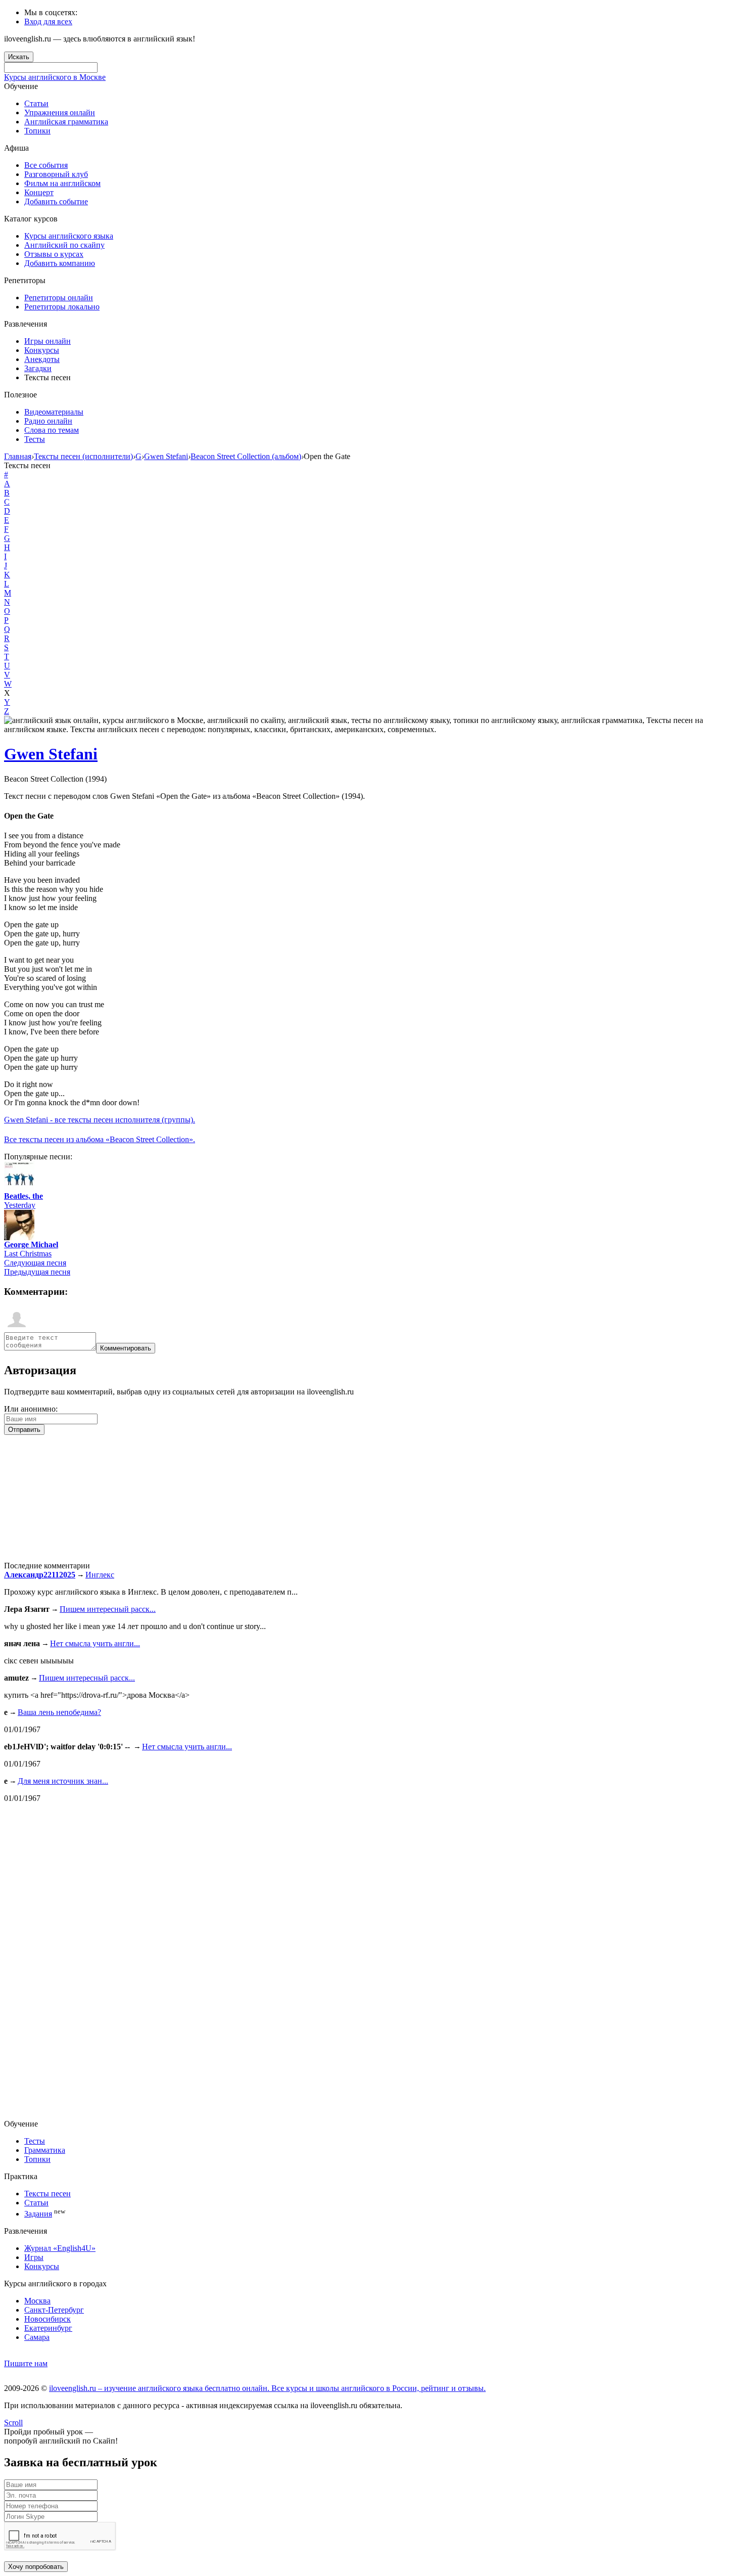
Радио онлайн (48, 421)
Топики (37, 131)
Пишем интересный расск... (108, 1609)
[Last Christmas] (19, 1237)
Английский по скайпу (64, 245)
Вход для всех (48, 21)
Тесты (35, 439)
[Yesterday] (19, 1189)
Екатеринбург (48, 2328)
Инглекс (100, 1575)
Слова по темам (52, 430)
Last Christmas (28, 1254)
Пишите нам (26, 2363)
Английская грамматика (66, 122)
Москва (37, 2301)
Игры (34, 2257)
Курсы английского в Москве (55, 77)
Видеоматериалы (54, 412)
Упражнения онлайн (60, 112)
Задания (38, 2214)
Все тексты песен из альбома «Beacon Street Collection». (100, 1139)
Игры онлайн (48, 341)
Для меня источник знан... (63, 1781)
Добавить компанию (60, 263)
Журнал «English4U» (60, 2248)
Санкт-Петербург (54, 2310)
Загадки (38, 368)
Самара (37, 2337)
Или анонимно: (31, 1409)
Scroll (13, 2423)
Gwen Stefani (51, 754)
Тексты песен (48, 2194)
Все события (46, 165)
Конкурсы (42, 350)
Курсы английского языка (69, 236)
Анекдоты (42, 359)
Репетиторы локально (62, 307)
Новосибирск (48, 2319)
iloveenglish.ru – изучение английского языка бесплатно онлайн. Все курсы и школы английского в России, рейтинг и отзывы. (267, 2388)
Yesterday (20, 1205)
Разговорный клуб (56, 174)
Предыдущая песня (37, 1272)
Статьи (36, 103)
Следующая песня (35, 1263)
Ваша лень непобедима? (59, 1712)
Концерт (39, 192)
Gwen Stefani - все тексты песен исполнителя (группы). (100, 1120)
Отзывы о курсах (54, 254)
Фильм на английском (62, 183)
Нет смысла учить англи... (95, 1643)
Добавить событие (56, 201)
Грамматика (45, 2150)
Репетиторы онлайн (59, 298)
